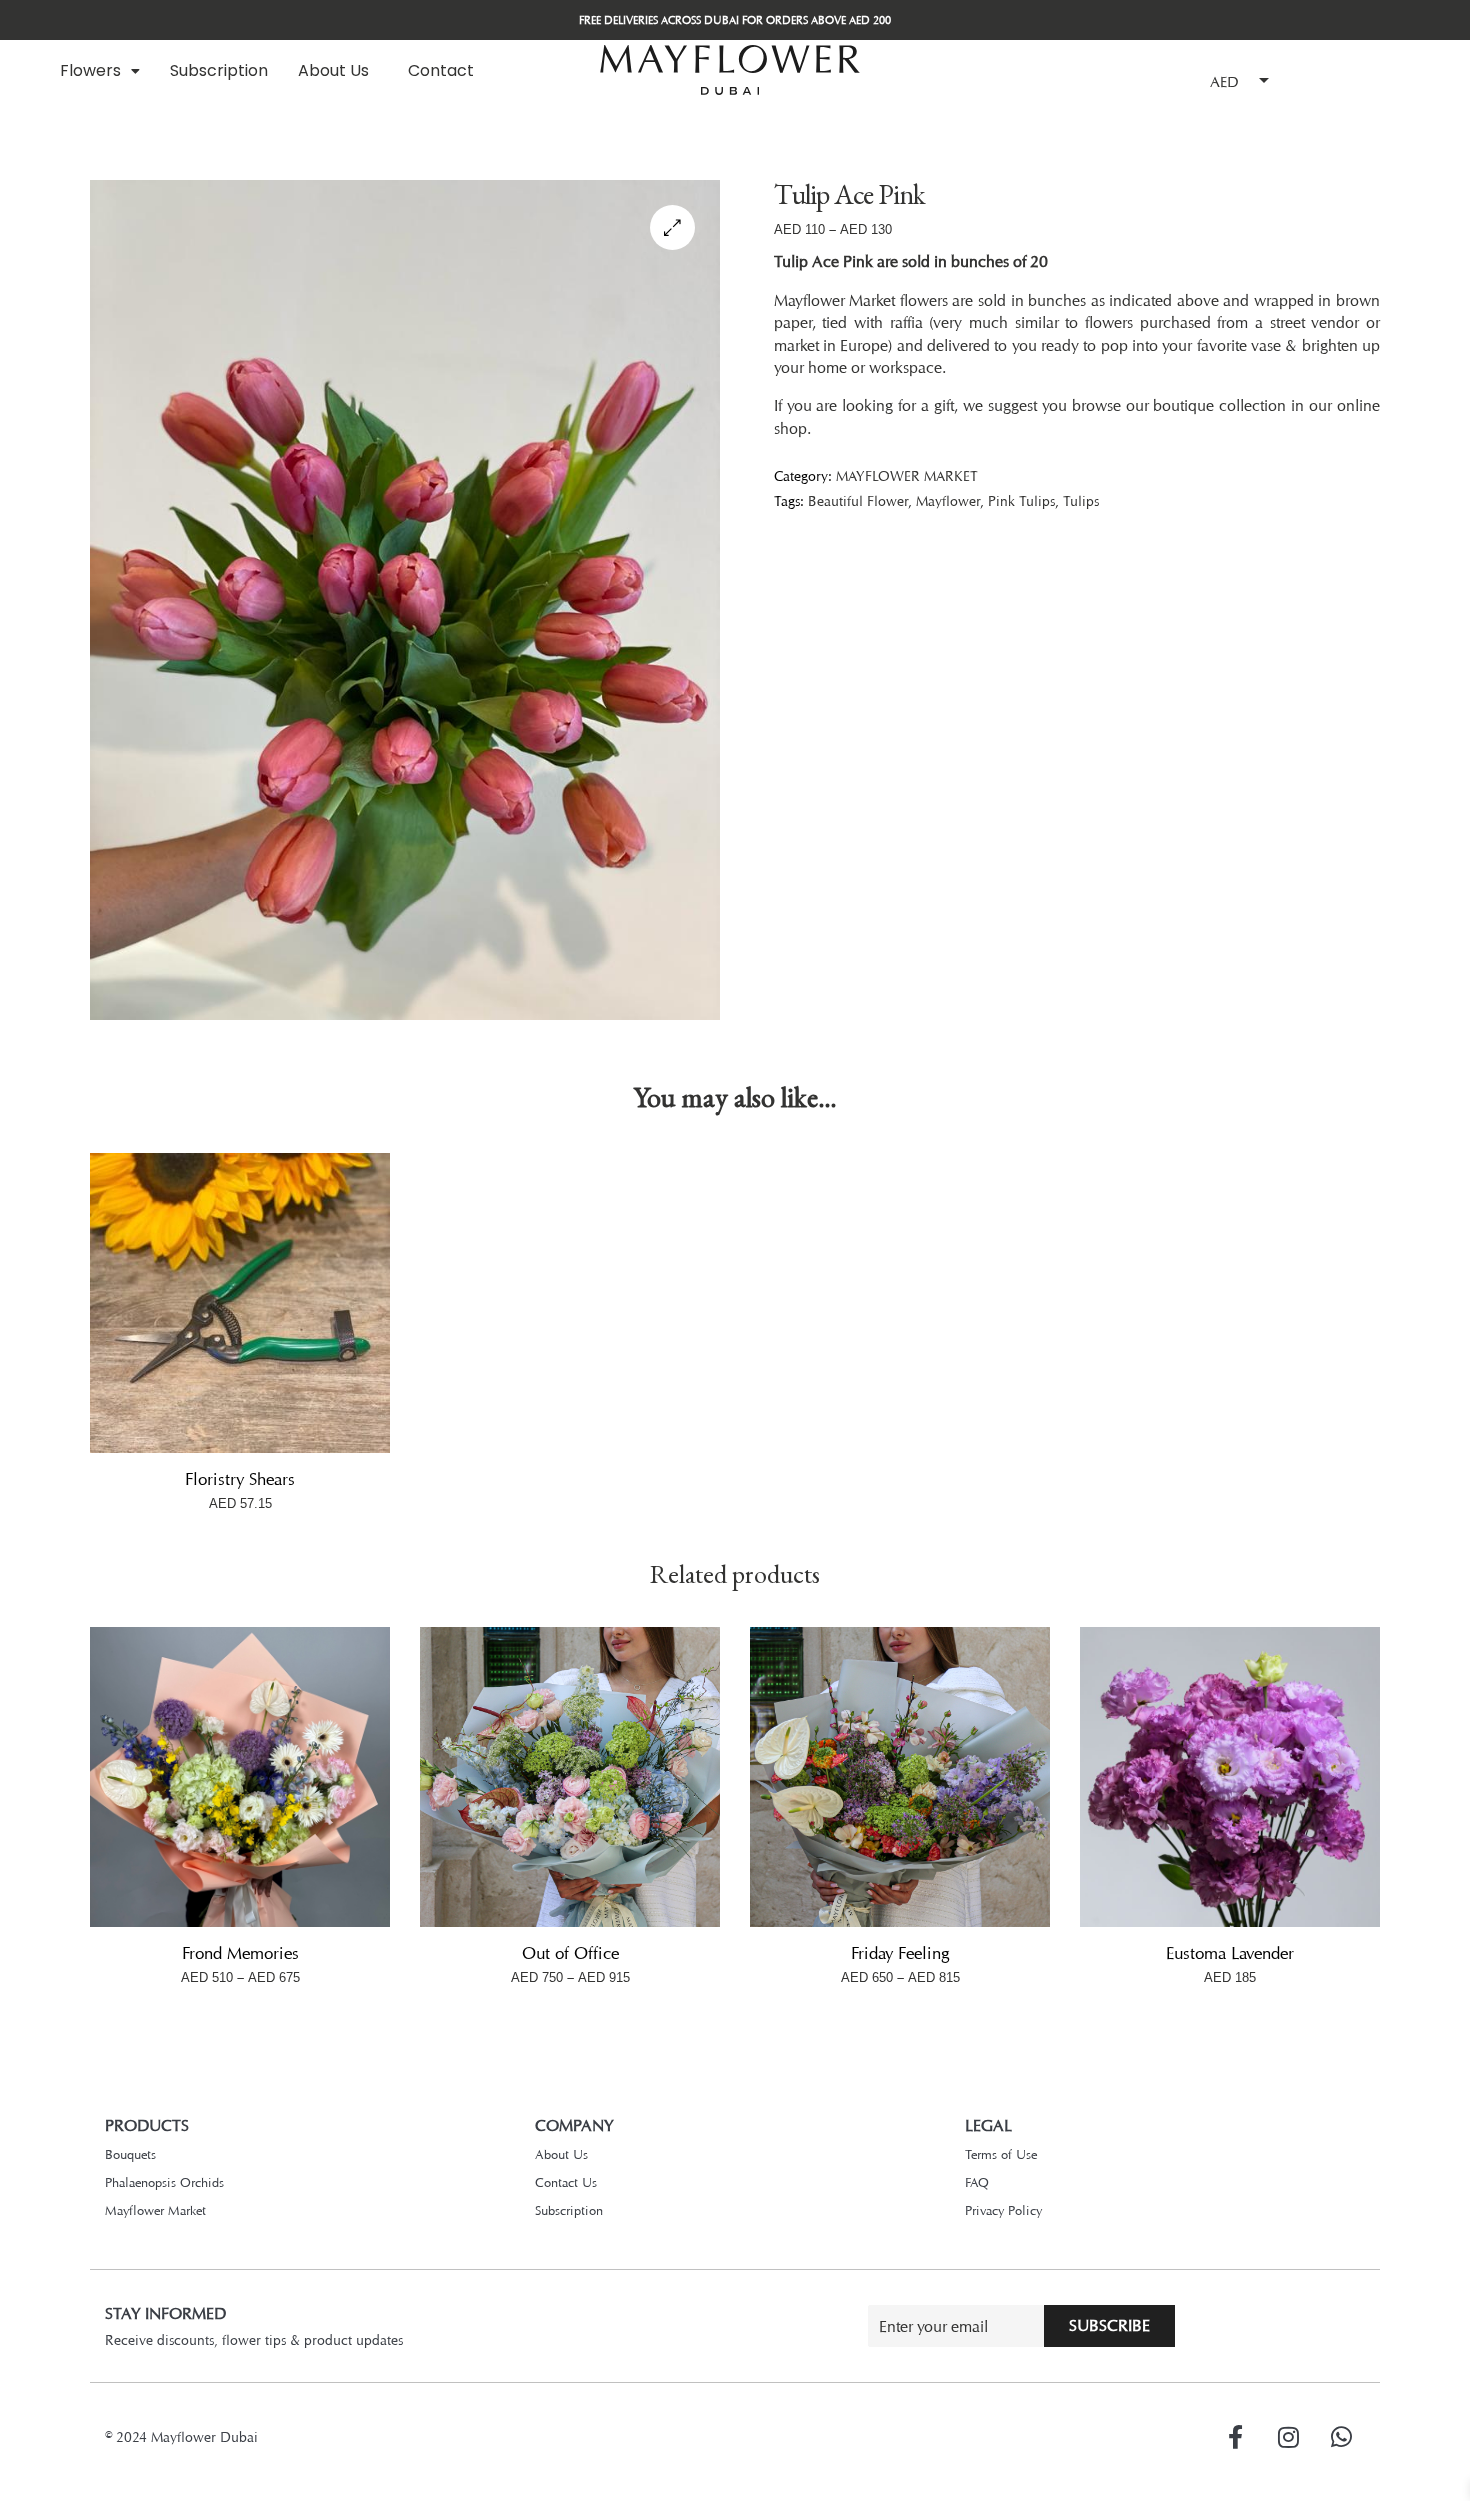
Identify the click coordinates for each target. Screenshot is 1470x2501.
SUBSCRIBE (1109, 2325)
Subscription (219, 70)
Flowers (90, 70)
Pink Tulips (1021, 500)
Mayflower (948, 500)
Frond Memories (240, 1953)
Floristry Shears (240, 1479)
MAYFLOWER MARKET (907, 475)
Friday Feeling (900, 1953)
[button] (100, 71)
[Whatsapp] (1341, 2437)
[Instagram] (1288, 2437)
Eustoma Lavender (1230, 1953)
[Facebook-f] (1235, 2437)
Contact (441, 70)
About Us (333, 70)
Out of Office (570, 1953)
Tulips (1081, 500)
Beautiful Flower (858, 500)
